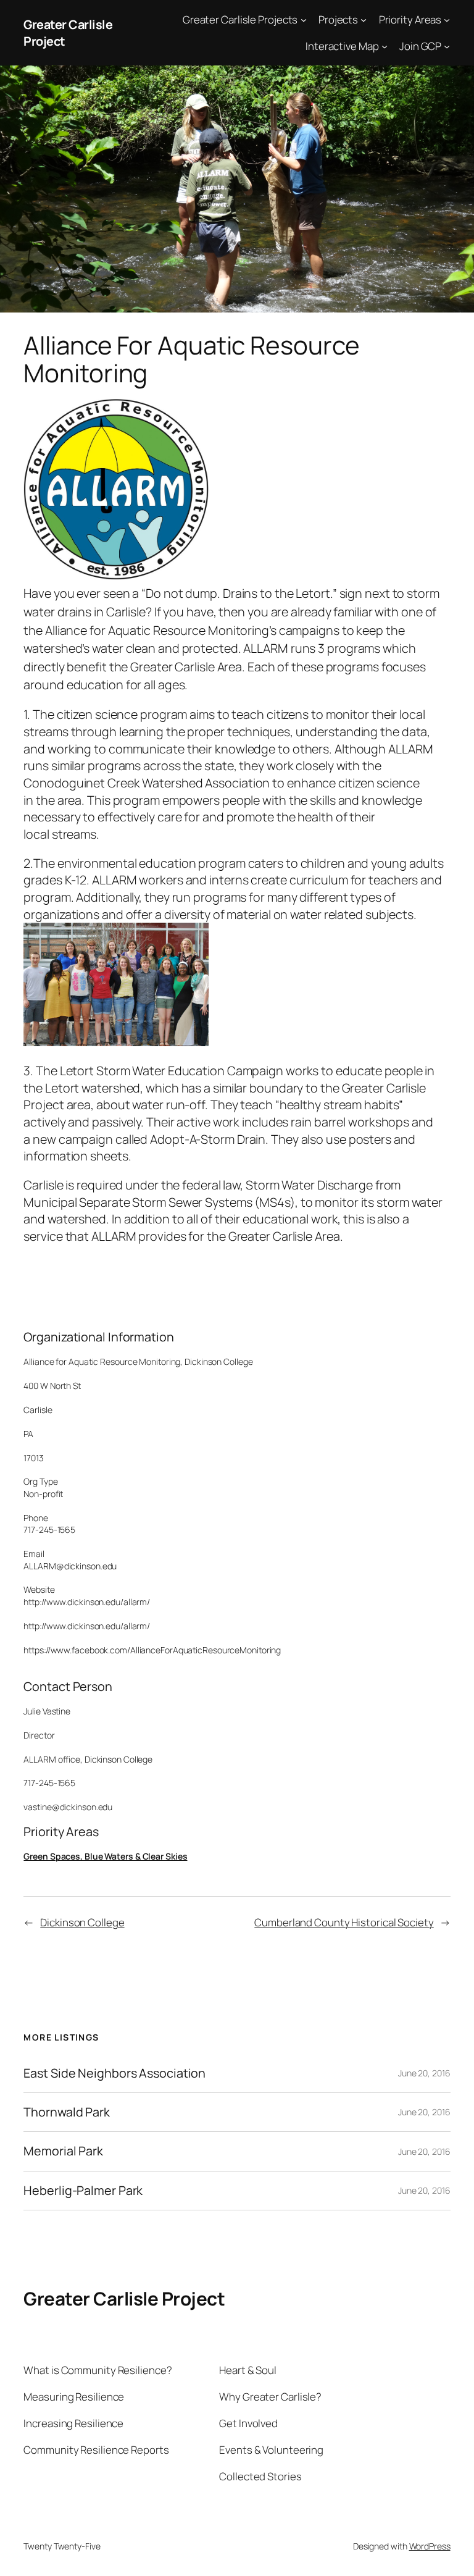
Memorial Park (63, 2151)
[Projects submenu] (364, 20)
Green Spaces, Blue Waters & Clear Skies (105, 1856)
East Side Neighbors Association (114, 2073)
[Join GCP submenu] (447, 46)
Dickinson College (82, 1922)
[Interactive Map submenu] (385, 46)
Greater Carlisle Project (124, 2298)
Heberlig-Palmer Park (83, 2191)
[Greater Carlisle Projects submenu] (304, 20)
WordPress (430, 2546)
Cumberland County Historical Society (344, 1922)
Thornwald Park (67, 2112)
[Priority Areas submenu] (447, 20)
